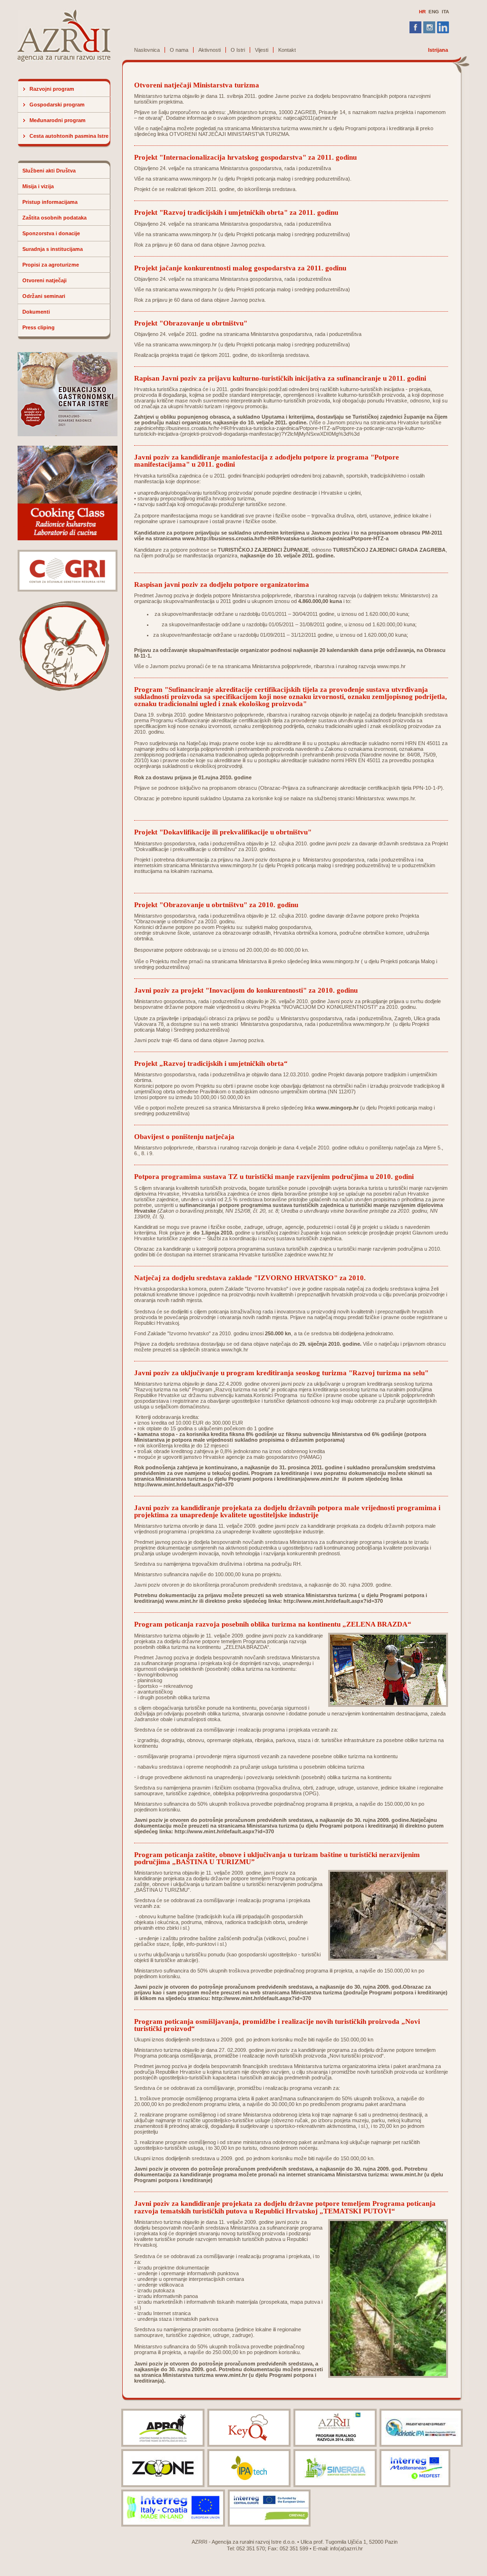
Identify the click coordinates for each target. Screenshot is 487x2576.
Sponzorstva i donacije (51, 233)
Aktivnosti (209, 50)
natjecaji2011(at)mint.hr (310, 118)
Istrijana (438, 50)
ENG (434, 12)
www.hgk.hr (235, 1350)
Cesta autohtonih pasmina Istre (69, 136)
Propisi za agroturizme (51, 265)
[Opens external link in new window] (424, 2174)
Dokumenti (36, 312)
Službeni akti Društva (49, 171)
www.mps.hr (391, 666)
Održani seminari (44, 296)
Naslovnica (147, 50)
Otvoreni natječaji (44, 280)
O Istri (238, 50)
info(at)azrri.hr (346, 2548)
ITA (445, 12)
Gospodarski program (57, 105)
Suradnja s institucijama (53, 249)
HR (422, 12)
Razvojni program (52, 89)
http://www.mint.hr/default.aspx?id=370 (184, 1484)
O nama (179, 50)
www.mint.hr (314, 128)
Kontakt (287, 50)
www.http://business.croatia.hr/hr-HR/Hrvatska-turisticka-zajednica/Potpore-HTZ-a (285, 538)
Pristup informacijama (50, 202)
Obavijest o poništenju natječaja (184, 1136)
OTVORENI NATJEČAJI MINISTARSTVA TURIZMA (229, 134)
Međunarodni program (58, 120)
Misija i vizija (38, 186)
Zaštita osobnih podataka (54, 218)
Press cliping (39, 327)
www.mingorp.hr (198, 179)
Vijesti (262, 50)
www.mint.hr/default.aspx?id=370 (341, 1601)
